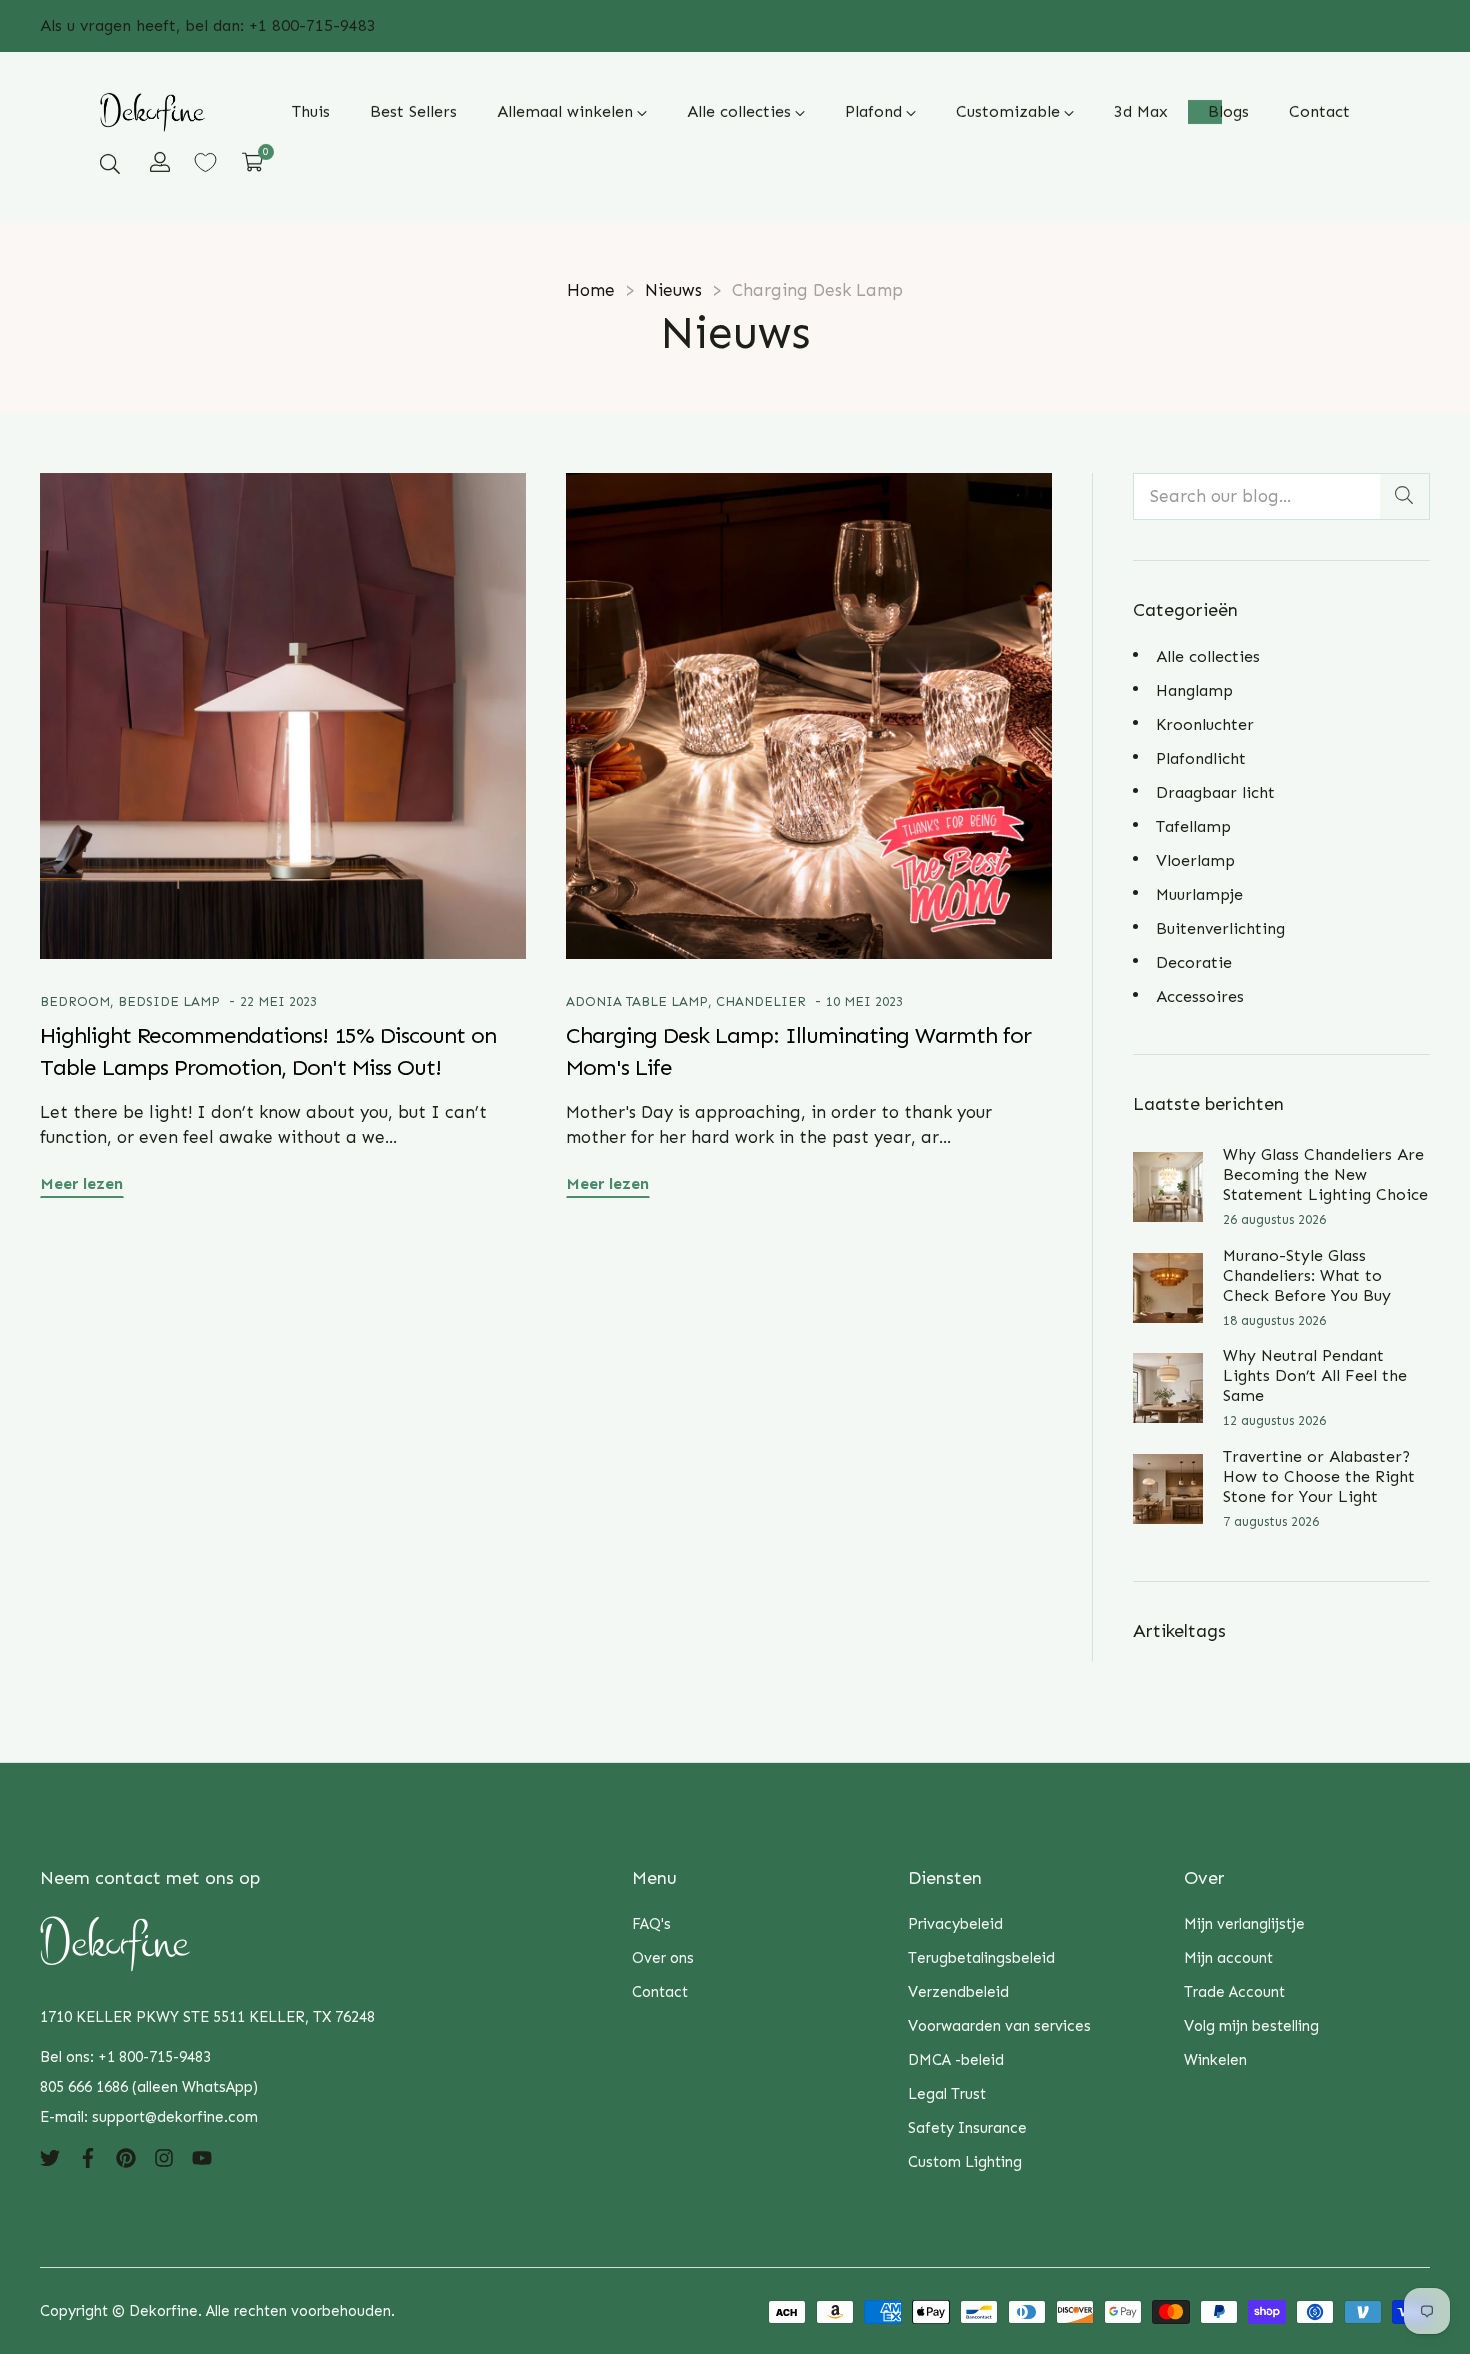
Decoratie (1194, 962)
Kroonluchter (1205, 724)
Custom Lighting (965, 2162)
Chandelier (761, 1001)
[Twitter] (50, 2157)
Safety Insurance (967, 2128)
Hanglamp (1194, 690)
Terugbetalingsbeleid (981, 1958)
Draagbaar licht (1215, 792)
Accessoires (1200, 996)
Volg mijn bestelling (1251, 2026)
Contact (660, 1992)
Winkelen (1215, 2060)
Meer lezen (82, 1183)
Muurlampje (1199, 894)
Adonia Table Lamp (637, 1001)
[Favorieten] (205, 162)
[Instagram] (164, 2157)
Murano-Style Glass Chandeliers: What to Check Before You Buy (1307, 1275)
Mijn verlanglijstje (1244, 1924)
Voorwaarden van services (999, 2026)
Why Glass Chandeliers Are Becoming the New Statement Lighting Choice (1325, 1174)
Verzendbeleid (958, 1992)
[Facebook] (88, 2157)
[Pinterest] (126, 2157)
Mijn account (1228, 1958)
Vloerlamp (1195, 860)
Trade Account (1234, 1992)
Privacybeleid (955, 1924)
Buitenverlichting (1220, 928)
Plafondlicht (1201, 758)
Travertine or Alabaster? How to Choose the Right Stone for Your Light (1319, 1476)
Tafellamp (1193, 826)
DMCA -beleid (956, 2060)
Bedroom (75, 1001)
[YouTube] (202, 2157)
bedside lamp (169, 1001)
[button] (110, 163)
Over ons (663, 1958)
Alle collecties (1208, 656)
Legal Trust (947, 2094)
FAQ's (651, 1924)
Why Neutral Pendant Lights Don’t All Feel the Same (1315, 1375)
